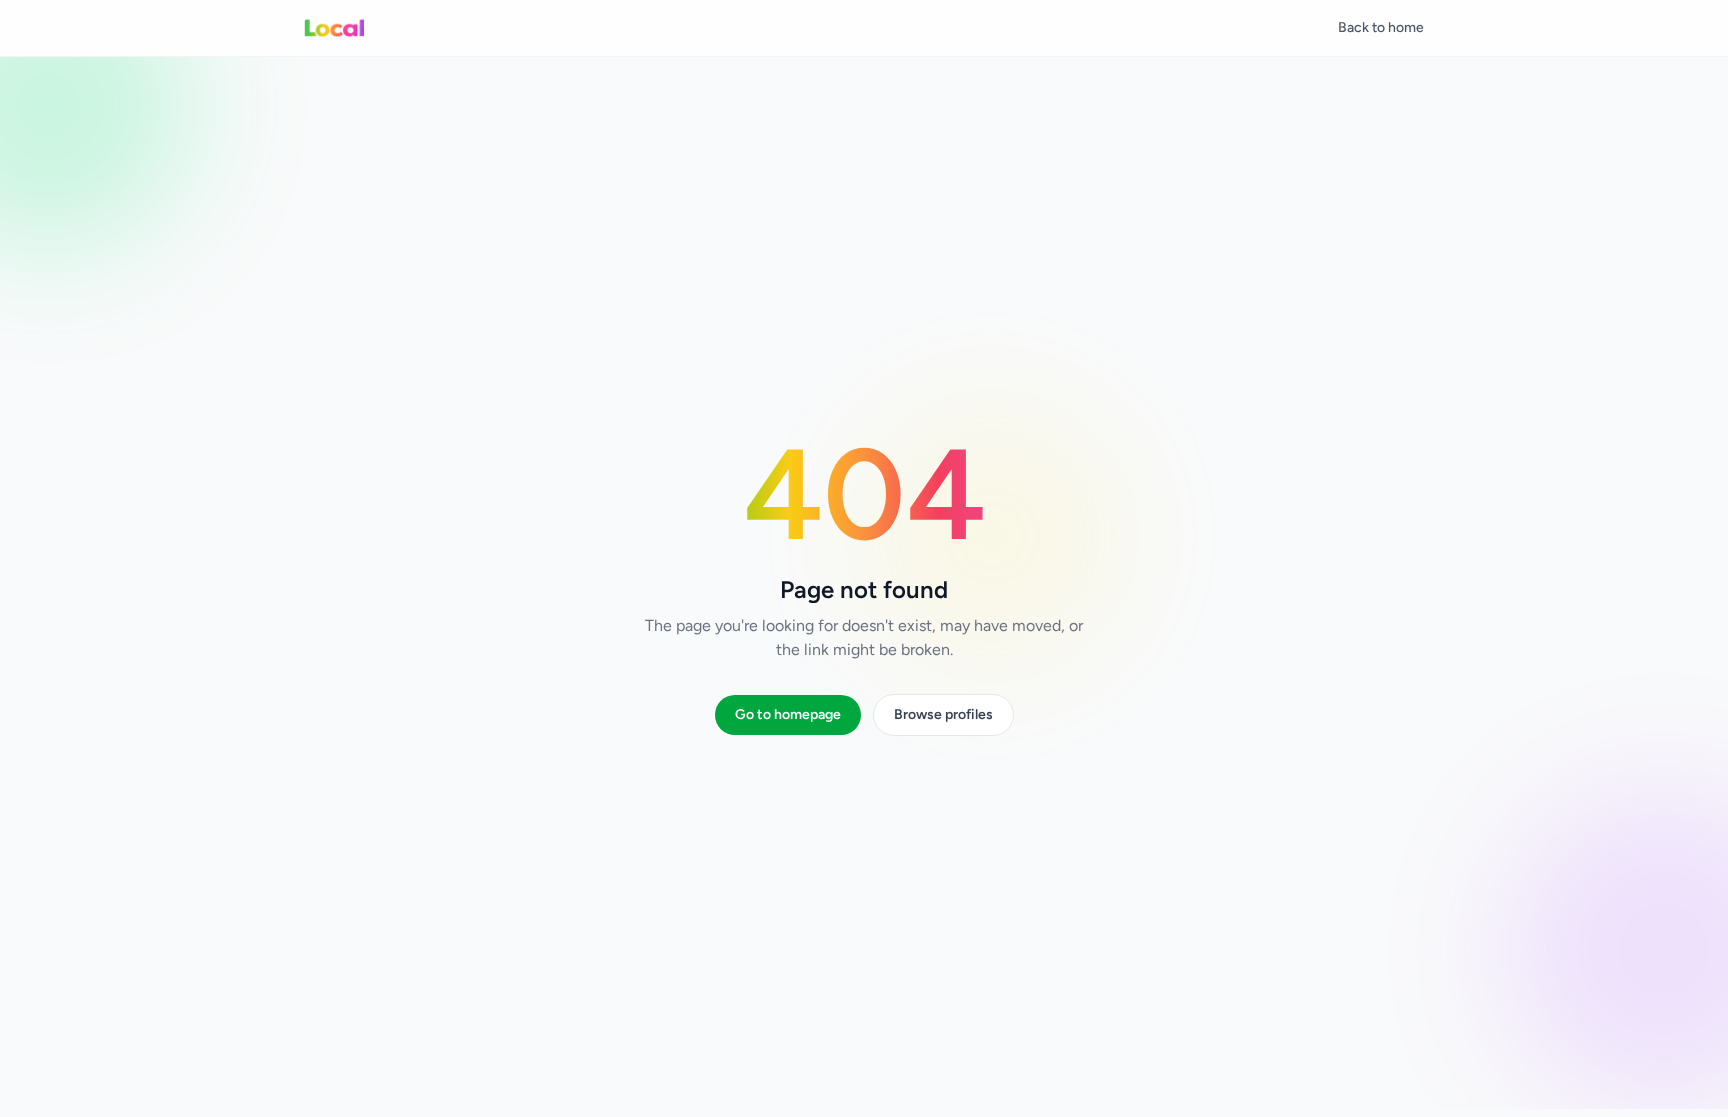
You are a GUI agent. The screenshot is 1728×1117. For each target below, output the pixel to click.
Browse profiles (943, 714)
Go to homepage (788, 714)
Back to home (1381, 27)
